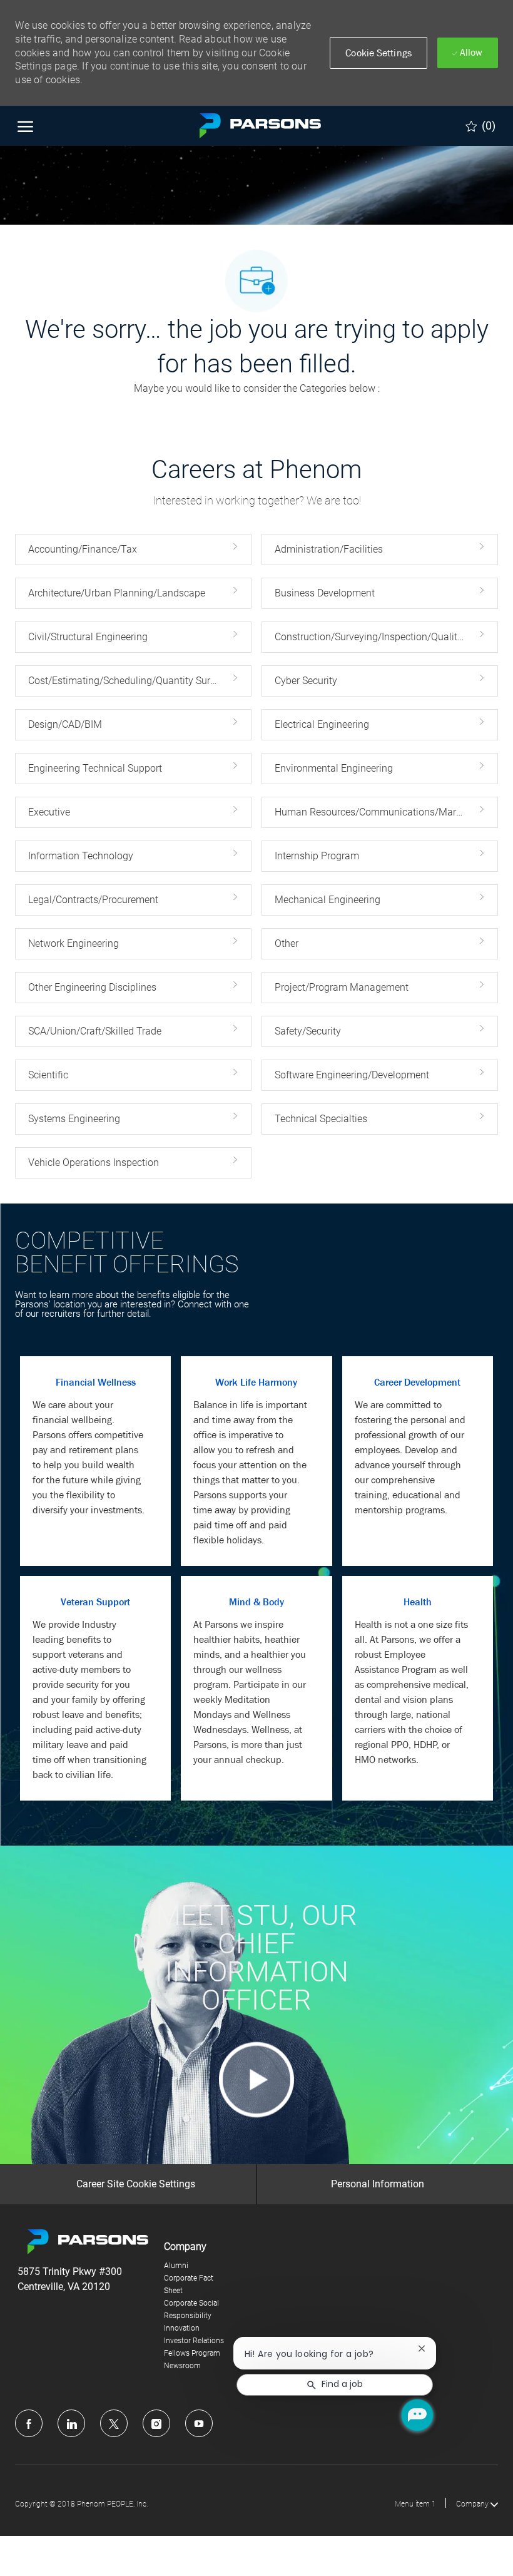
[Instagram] (156, 2423)
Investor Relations (194, 2341)
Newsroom (182, 2366)
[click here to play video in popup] (256, 2080)
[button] (378, 53)
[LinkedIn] (71, 2423)
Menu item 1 (415, 2504)
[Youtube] (199, 2423)
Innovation (182, 2328)
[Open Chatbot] (417, 2415)
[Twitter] (114, 2423)
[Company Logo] (256, 126)
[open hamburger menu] (25, 126)
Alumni (176, 2266)
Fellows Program (192, 2353)
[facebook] (29, 2423)
